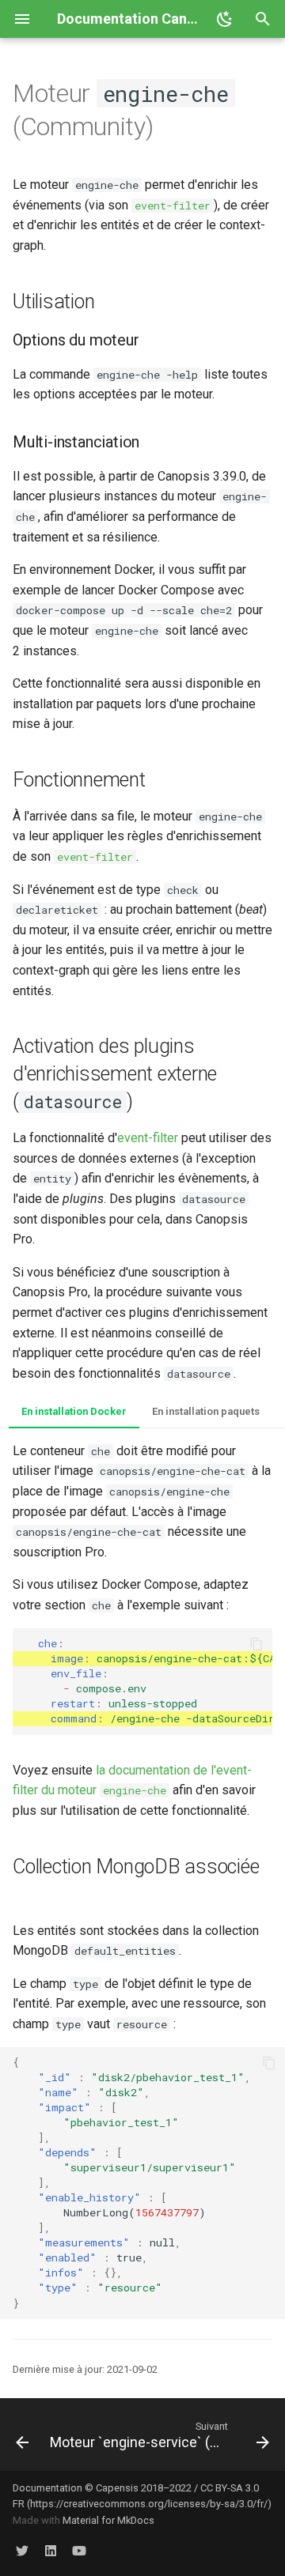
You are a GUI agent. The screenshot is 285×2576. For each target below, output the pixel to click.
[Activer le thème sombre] (225, 19)
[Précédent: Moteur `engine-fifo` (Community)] (19, 2435)
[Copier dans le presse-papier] (256, 1644)
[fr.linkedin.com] (51, 2551)
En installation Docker (74, 1411)
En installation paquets (206, 1411)
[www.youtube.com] (79, 2551)
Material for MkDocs (108, 2520)
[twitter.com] (22, 2551)
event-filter (148, 1138)
